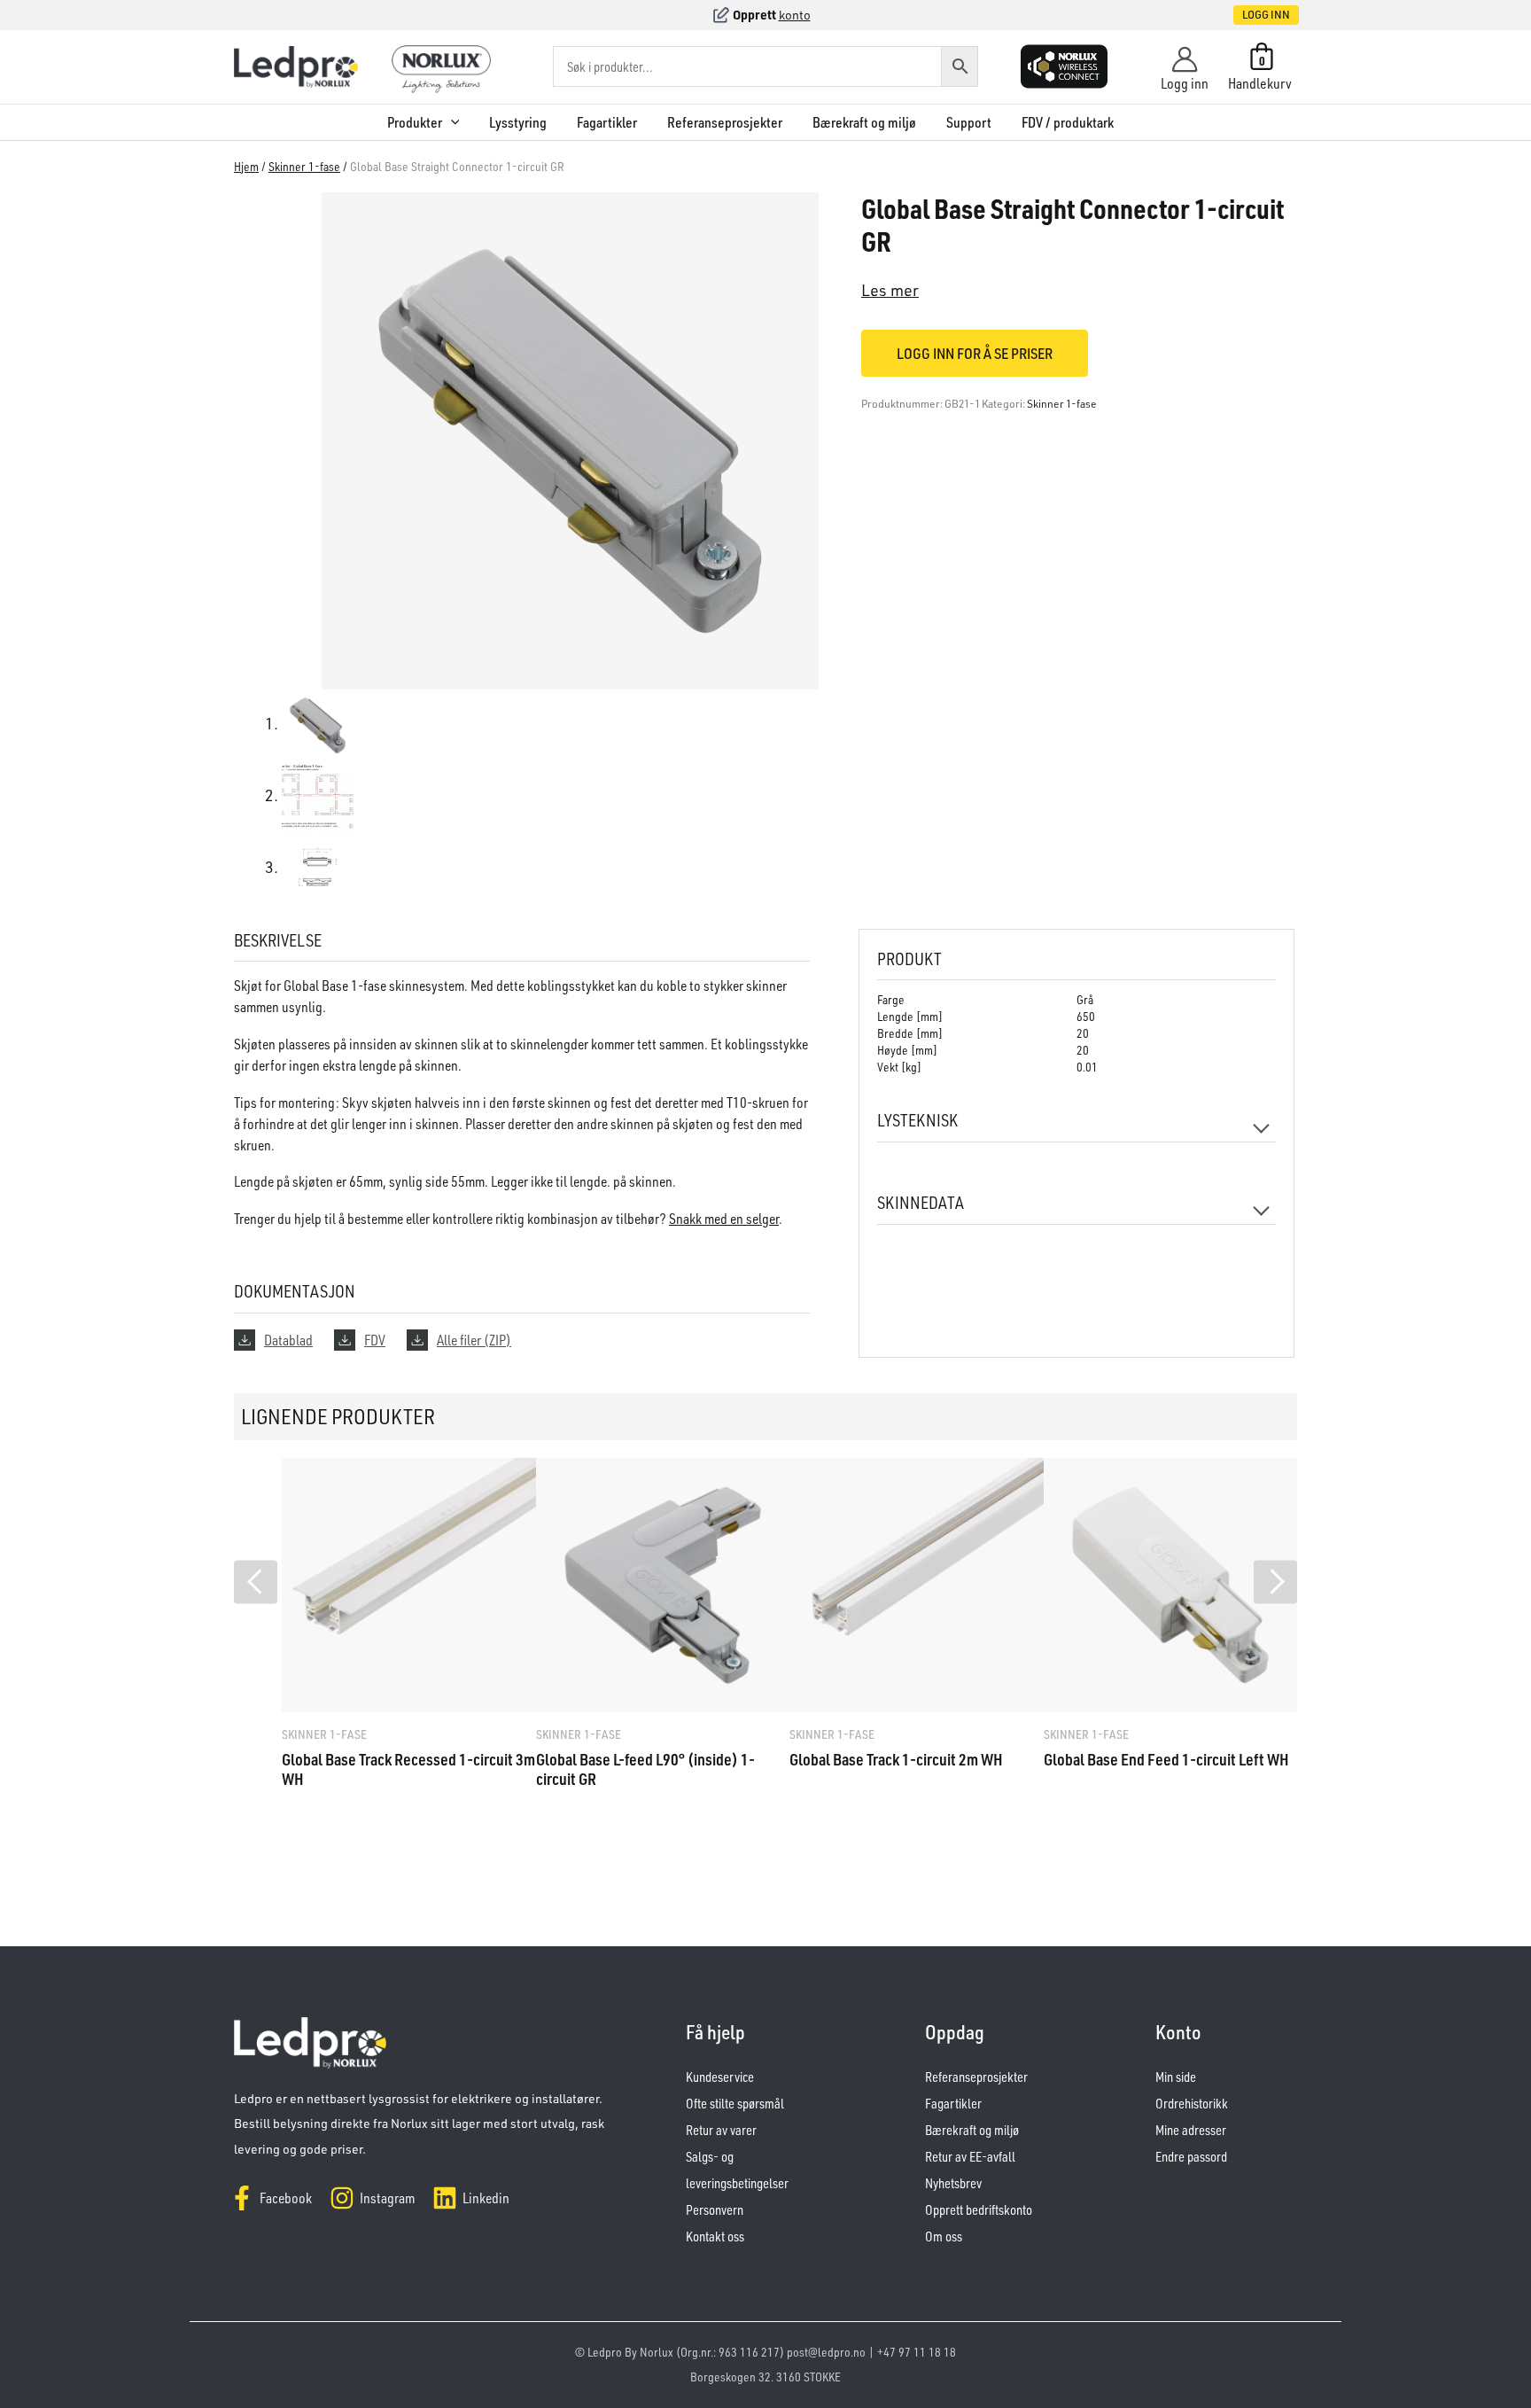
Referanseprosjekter (725, 122)
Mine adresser (1191, 2130)
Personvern (715, 2210)
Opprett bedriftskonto (979, 2210)
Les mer (890, 290)
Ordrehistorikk (1192, 2104)
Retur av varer (721, 2130)
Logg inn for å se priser (975, 353)
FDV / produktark (1068, 122)
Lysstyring (518, 122)
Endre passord (1191, 2157)
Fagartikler (607, 122)
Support (969, 122)
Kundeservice (720, 2077)
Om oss (944, 2237)
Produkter (415, 122)
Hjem (246, 166)
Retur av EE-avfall (970, 2157)
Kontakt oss (715, 2237)
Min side (1176, 2077)
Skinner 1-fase (304, 166)
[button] (1247, 15)
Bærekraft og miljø (864, 122)
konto (795, 15)
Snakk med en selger (724, 1219)
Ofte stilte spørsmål (735, 2104)
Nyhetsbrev (953, 2183)
